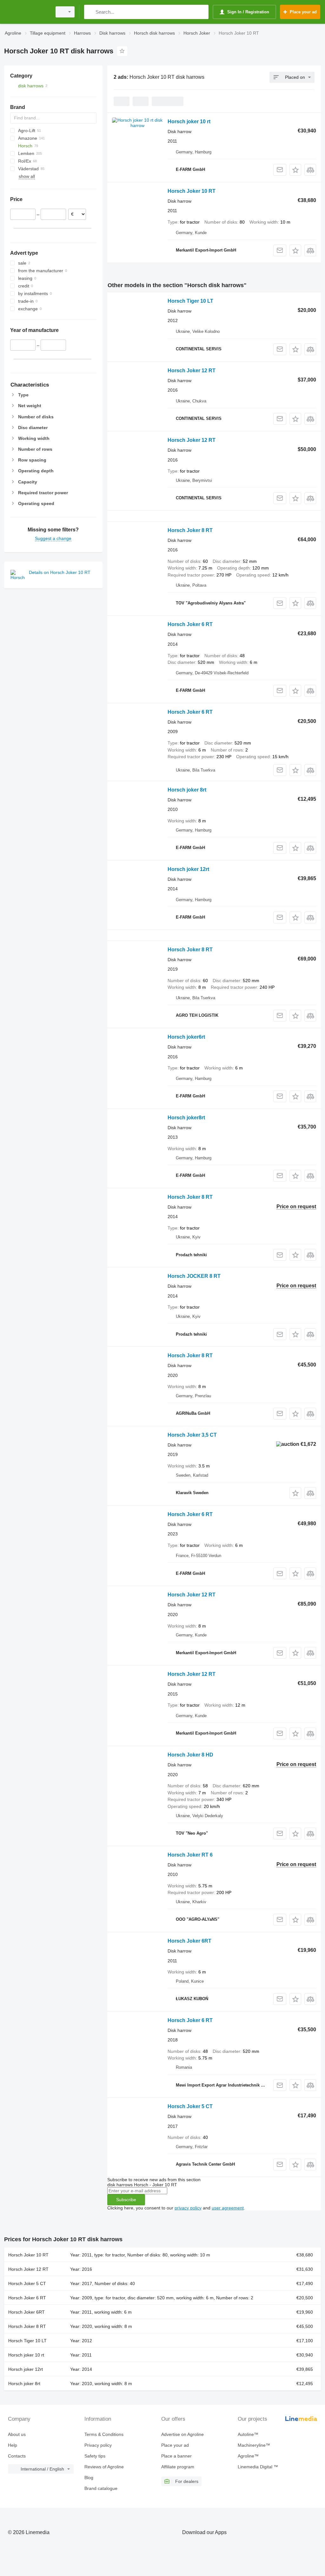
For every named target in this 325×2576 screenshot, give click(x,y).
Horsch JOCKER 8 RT (194, 1276)
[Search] (90, 12)
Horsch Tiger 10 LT (190, 301)
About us (17, 2434)
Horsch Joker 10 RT (192, 191)
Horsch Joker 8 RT (190, 530)
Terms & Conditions (104, 2434)
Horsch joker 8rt (187, 790)
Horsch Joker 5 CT (190, 2106)
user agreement (228, 2208)
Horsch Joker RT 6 (190, 1855)
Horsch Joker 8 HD (190, 1755)
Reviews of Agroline (104, 2467)
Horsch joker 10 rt (189, 121)
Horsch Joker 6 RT (190, 624)
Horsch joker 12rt (188, 869)
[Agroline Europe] (27, 12)
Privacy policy (98, 2445)
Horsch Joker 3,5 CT (192, 1435)
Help (13, 2445)
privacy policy (188, 2208)
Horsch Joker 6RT (189, 1941)
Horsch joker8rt (186, 1118)
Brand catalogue (101, 2488)
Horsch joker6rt (186, 1037)
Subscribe (126, 2200)
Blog (89, 2478)
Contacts (17, 2456)
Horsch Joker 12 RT (192, 371)
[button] (295, 170)
